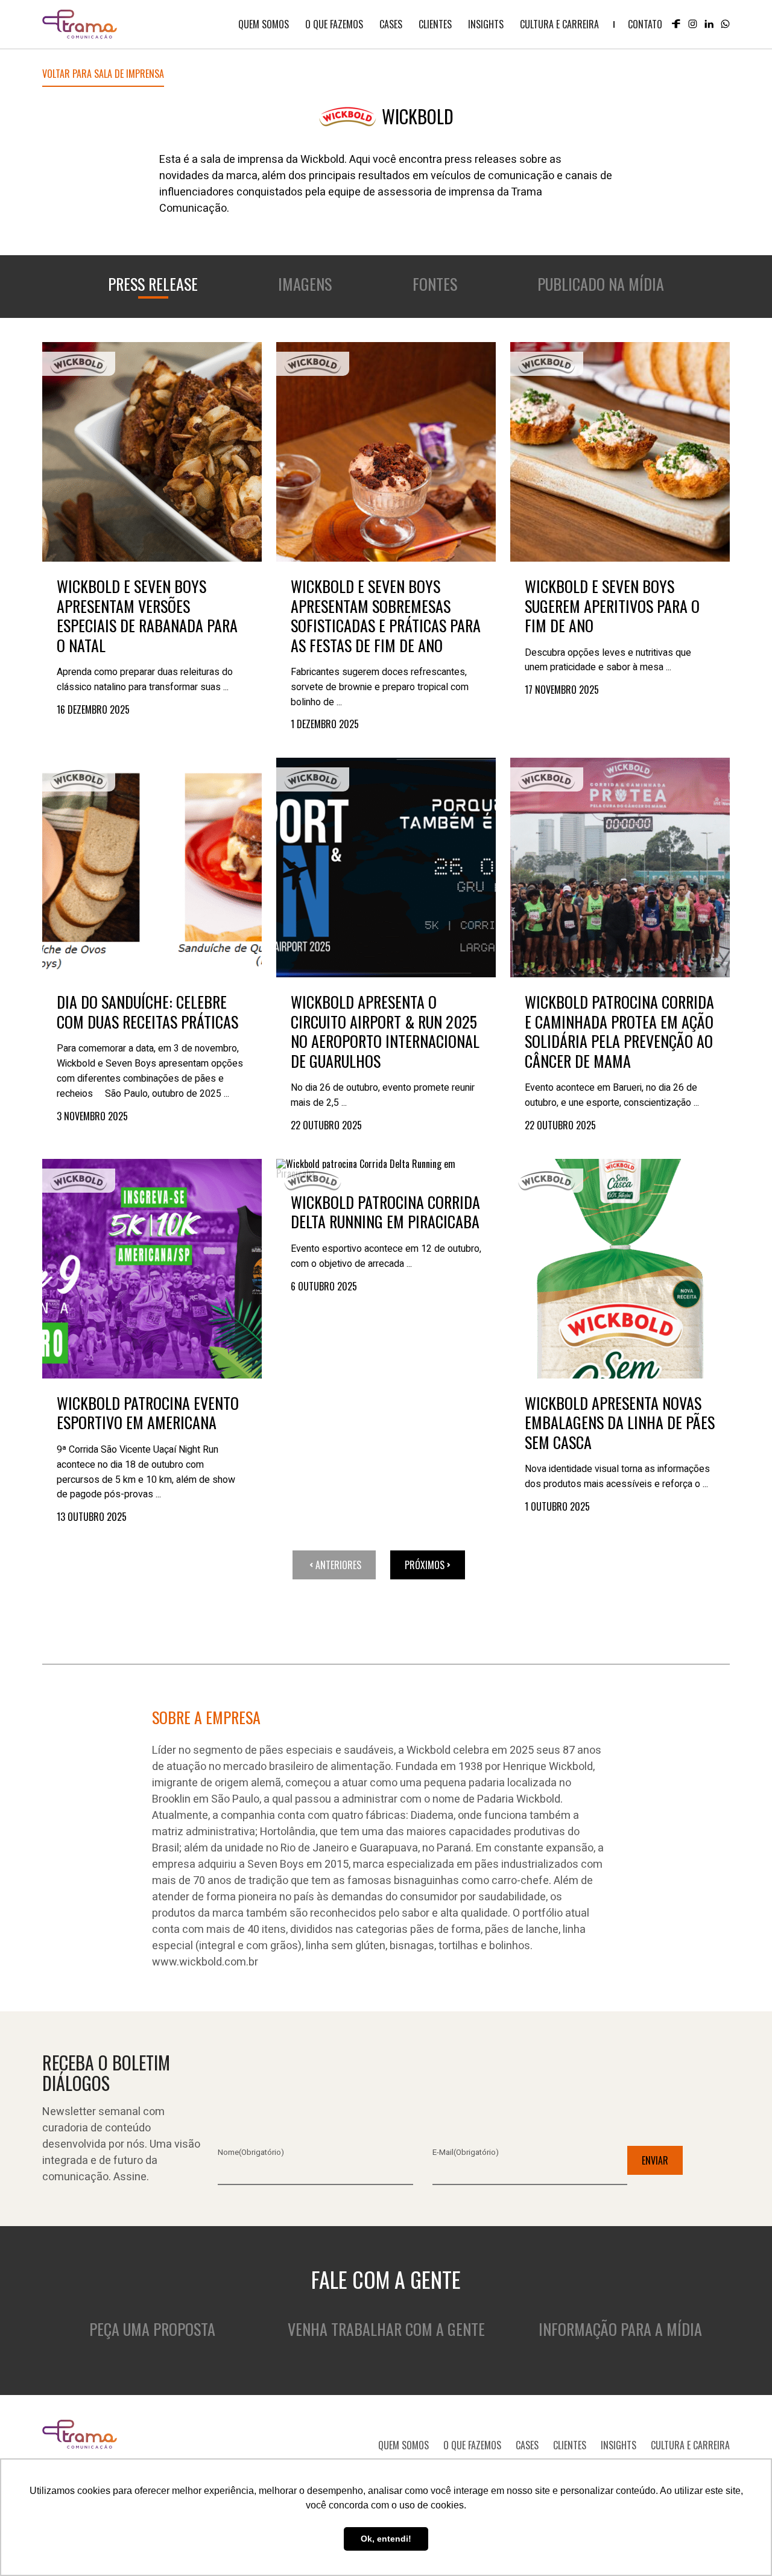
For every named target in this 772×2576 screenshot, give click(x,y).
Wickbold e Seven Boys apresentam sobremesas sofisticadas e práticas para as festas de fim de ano (386, 616)
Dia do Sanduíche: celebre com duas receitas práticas (147, 1012)
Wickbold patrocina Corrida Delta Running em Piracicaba (385, 1212)
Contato (645, 24)
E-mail (466, 2152)
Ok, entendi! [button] (386, 2539)
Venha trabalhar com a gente (386, 2329)
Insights (486, 24)
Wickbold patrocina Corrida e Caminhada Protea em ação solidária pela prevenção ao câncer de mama (619, 1032)
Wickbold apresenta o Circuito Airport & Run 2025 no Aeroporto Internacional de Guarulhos (385, 1032)
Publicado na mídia (601, 284)
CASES (391, 24)
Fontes (435, 284)
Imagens (305, 284)
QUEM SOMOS (264, 24)
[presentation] (152, 452)
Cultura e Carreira (559, 24)
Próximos (425, 1565)
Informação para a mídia (620, 2329)
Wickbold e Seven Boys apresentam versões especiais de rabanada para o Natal (147, 616)
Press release (153, 284)
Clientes (435, 24)
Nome (251, 2152)
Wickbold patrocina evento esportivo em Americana (148, 1413)
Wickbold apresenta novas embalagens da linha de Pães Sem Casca (620, 1423)
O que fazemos (334, 24)
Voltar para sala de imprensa (103, 75)
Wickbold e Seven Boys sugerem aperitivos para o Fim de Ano (612, 606)
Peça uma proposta (152, 2329)
